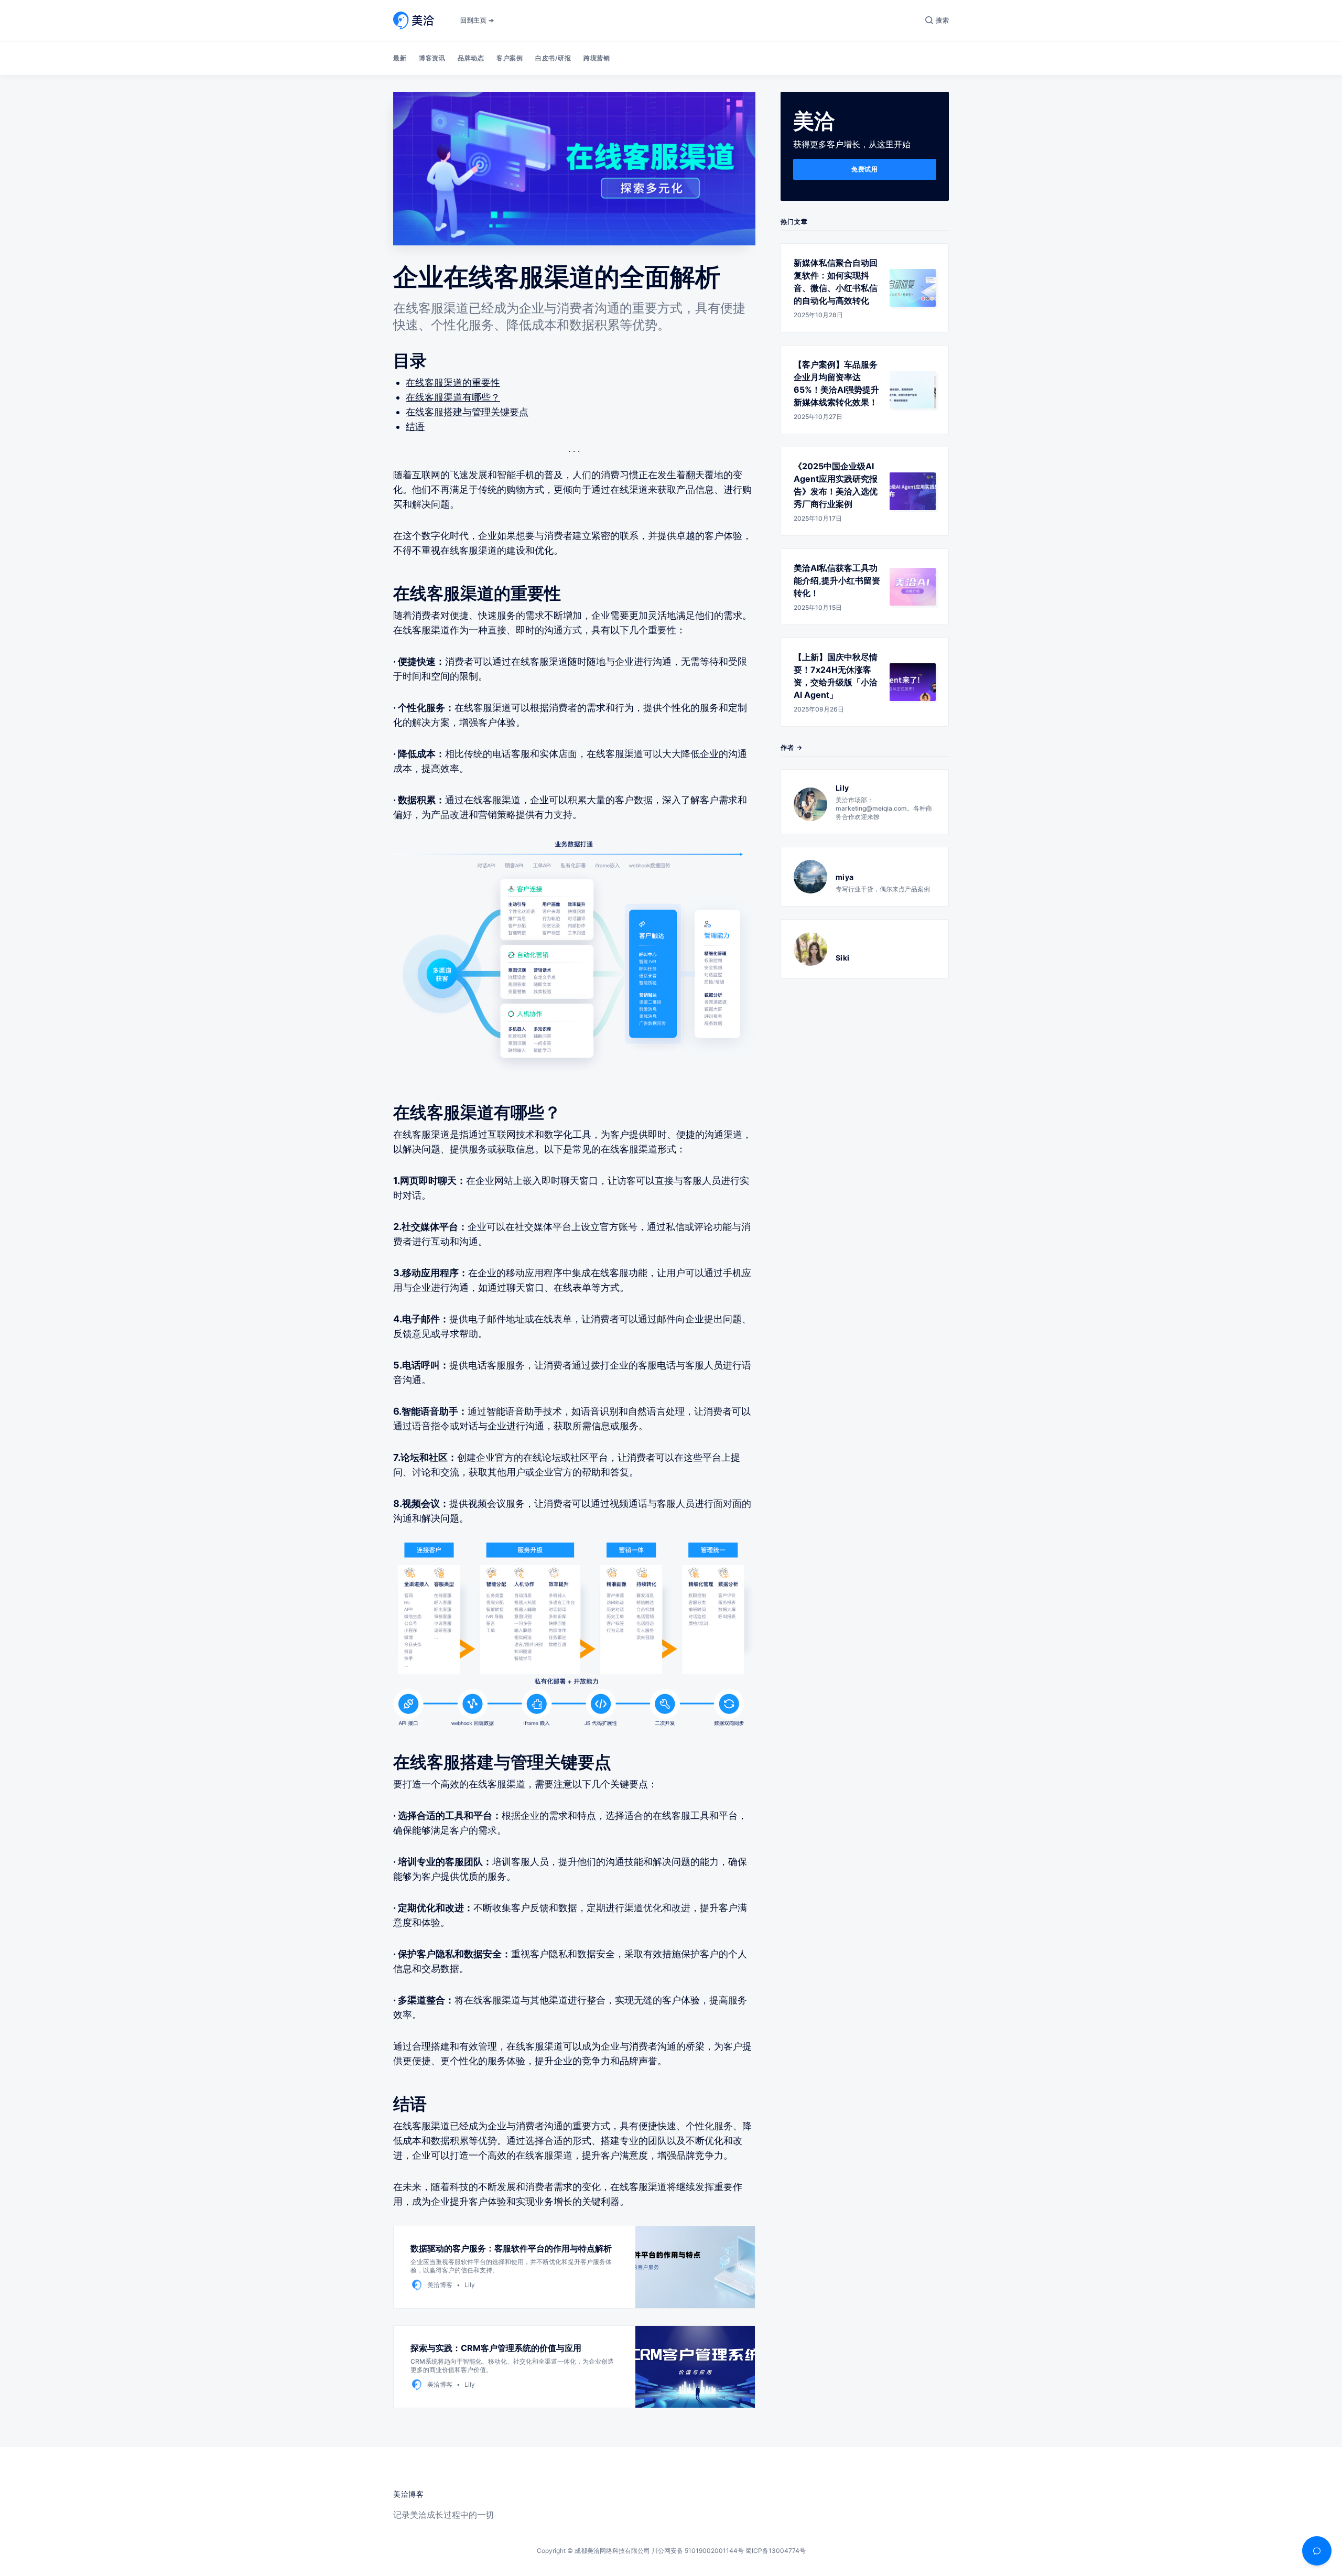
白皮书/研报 (553, 58)
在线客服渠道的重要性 (453, 382)
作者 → (792, 747)
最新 (400, 58)
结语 (415, 427)
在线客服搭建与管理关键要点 (467, 412)
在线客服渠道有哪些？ (453, 397)
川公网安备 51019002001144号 (698, 2551)
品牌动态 (471, 58)
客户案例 (510, 58)
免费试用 (864, 169)
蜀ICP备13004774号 (776, 2551)
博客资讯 (432, 58)
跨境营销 (597, 58)
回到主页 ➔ (477, 20)
